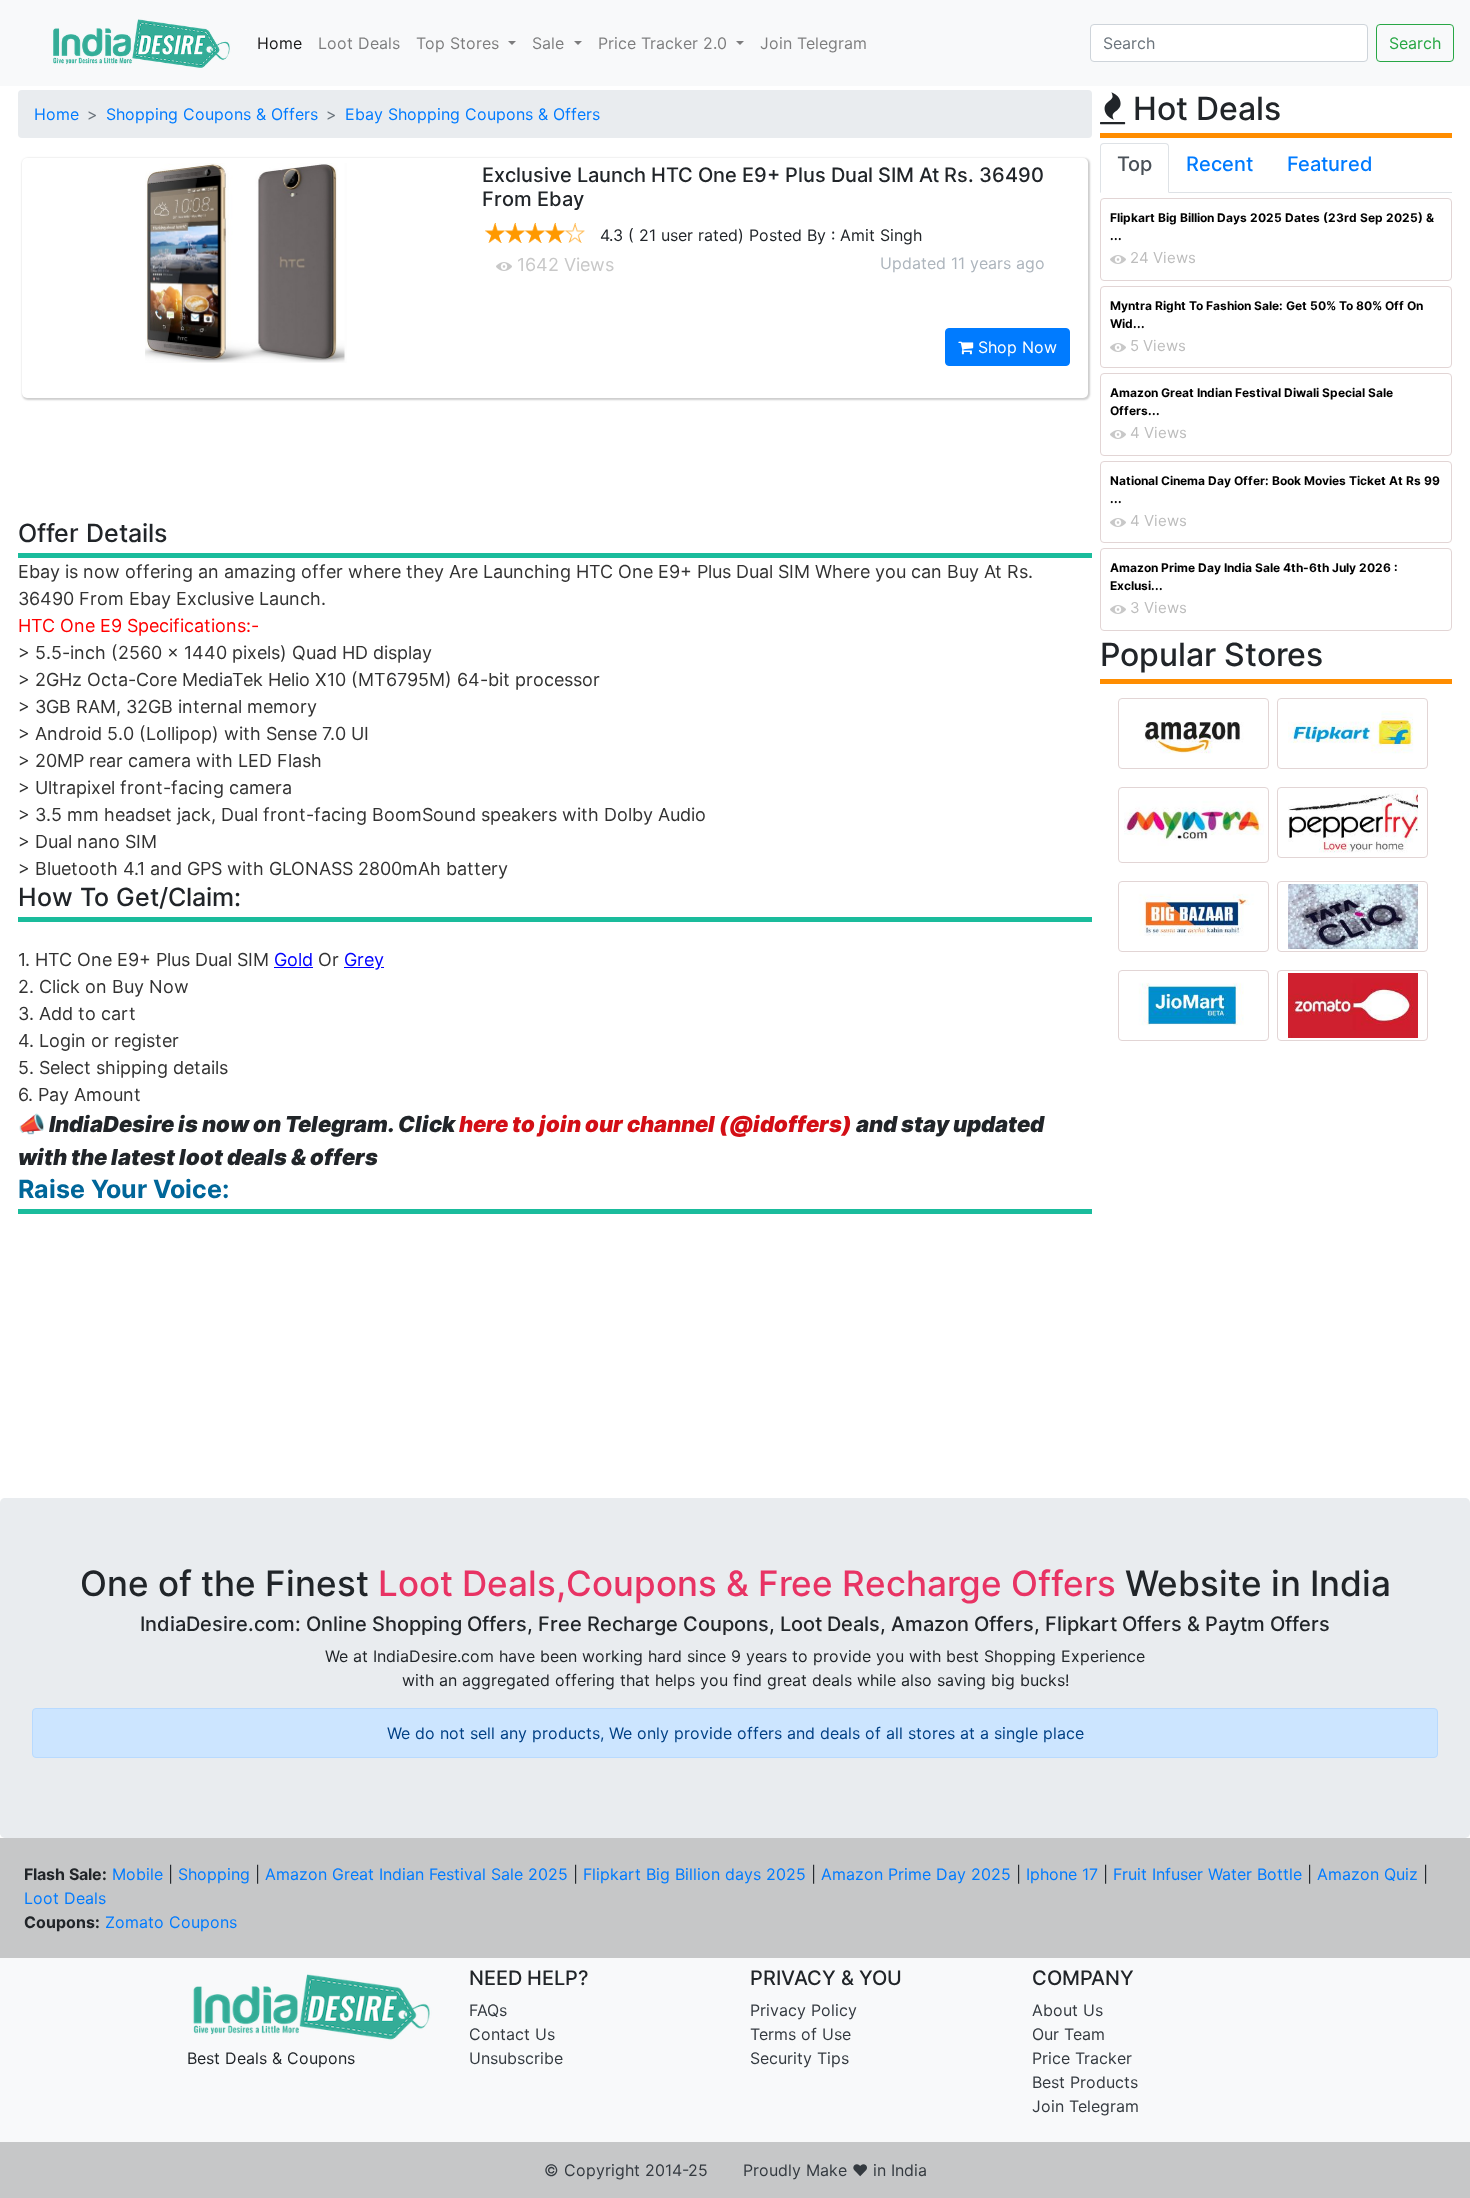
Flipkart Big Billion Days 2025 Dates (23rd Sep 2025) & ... (1272, 226)
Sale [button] (550, 43)
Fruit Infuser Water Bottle (1207, 1874)
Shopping (214, 1874)
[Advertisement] (555, 457)
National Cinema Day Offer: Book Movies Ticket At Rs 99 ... (1275, 489)
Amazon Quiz (1367, 1874)
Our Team (1068, 2034)
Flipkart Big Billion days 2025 (694, 1874)
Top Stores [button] (460, 43)
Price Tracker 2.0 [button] (665, 43)
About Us (1067, 2010)
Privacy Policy (803, 2010)
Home (279, 43)
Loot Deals (359, 43)
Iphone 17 (1062, 1874)
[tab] (1134, 168)
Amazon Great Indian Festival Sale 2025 (416, 1874)
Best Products (1085, 2082)
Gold (293, 959)
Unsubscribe (516, 2058)
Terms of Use (800, 2034)
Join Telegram (813, 43)
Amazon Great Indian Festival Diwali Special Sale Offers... (1251, 401)
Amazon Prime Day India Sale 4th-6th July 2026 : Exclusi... (1254, 576)
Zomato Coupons (171, 1922)
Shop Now (1015, 347)
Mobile (137, 1874)
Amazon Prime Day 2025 (916, 1874)
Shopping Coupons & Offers (212, 114)
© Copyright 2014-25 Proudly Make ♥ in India (735, 2170)
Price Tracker (1082, 2058)
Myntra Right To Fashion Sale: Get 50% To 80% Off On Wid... (1266, 314)
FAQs (488, 2010)
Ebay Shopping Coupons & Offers (472, 114)
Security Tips (799, 2058)
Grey (364, 959)
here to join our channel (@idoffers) (655, 1124)
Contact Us (512, 2034)
